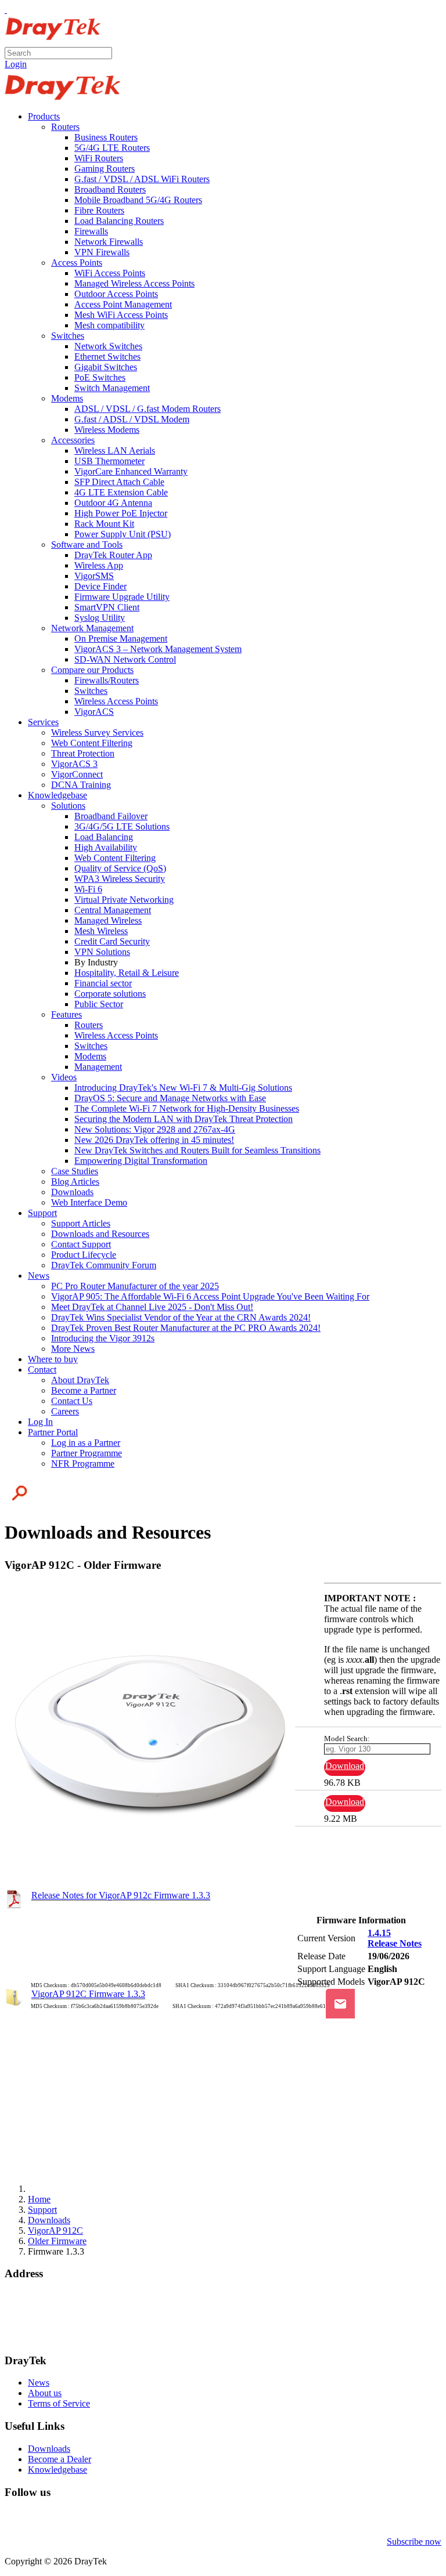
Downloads (49, 2449)
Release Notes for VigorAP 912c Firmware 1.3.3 (121, 1895)
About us (45, 2393)
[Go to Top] (6, 10)
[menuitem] (44, 116)
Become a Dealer (60, 2459)
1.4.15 (379, 1933)
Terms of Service (59, 2403)
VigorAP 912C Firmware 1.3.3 (88, 1994)
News (39, 2383)
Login (16, 64)
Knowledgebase (57, 2470)
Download (345, 1766)
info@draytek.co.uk (41, 2327)
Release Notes (395, 1943)
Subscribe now (414, 2541)
